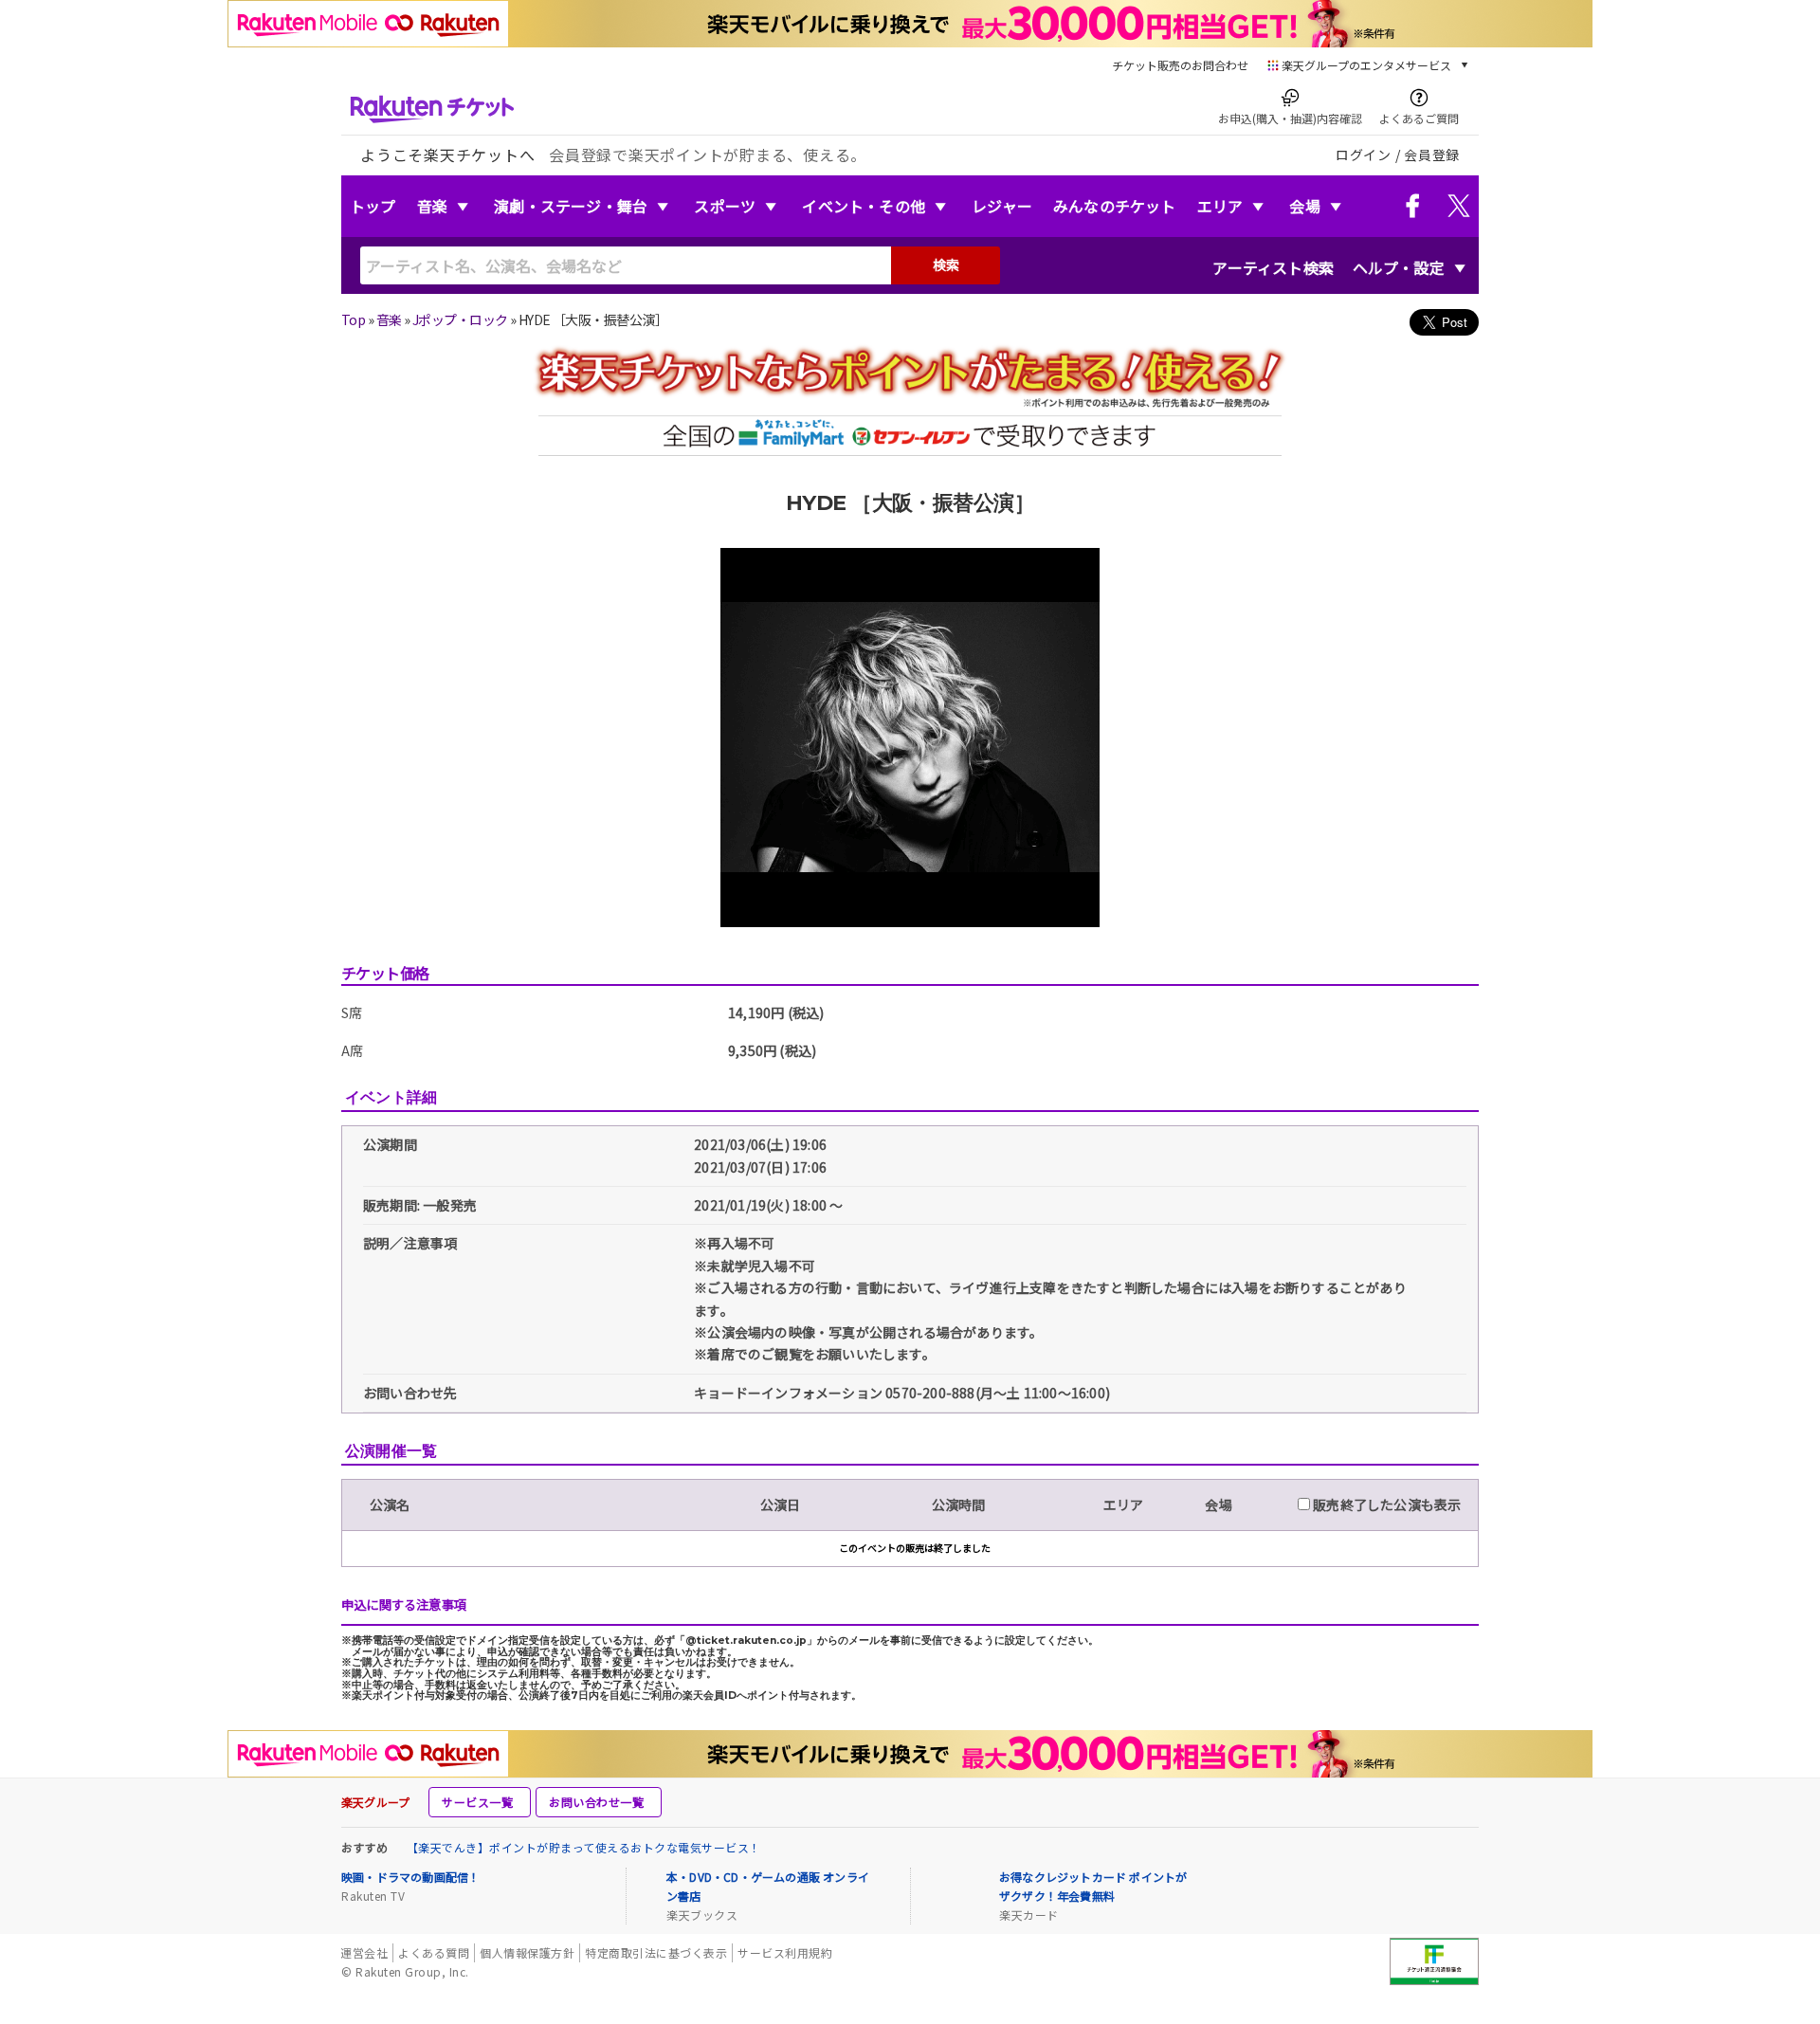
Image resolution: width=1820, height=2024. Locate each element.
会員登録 (1432, 155)
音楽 (432, 206)
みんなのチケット (1115, 206)
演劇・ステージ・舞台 (571, 206)
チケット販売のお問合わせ (1180, 65)
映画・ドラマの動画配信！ (410, 1877)
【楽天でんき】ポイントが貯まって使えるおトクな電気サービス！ (584, 1847)
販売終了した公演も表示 (1385, 1504)
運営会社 (364, 1952)
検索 (946, 264)
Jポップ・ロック (460, 319)
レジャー (1002, 206)
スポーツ (725, 206)
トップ (373, 206)
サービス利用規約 (785, 1952)
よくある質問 (434, 1952)
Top (353, 319)
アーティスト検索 (1273, 267)
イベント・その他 (864, 206)
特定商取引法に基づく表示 (656, 1952)
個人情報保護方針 (527, 1952)
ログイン (1364, 155)
